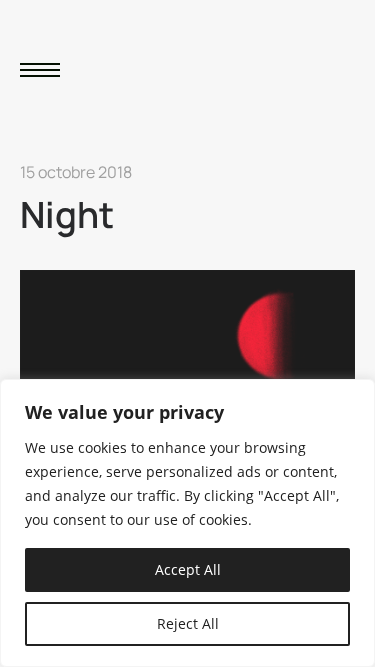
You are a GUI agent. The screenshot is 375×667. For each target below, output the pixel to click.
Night (67, 214)
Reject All (188, 623)
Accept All (188, 569)
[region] (187, 523)
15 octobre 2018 (76, 172)
